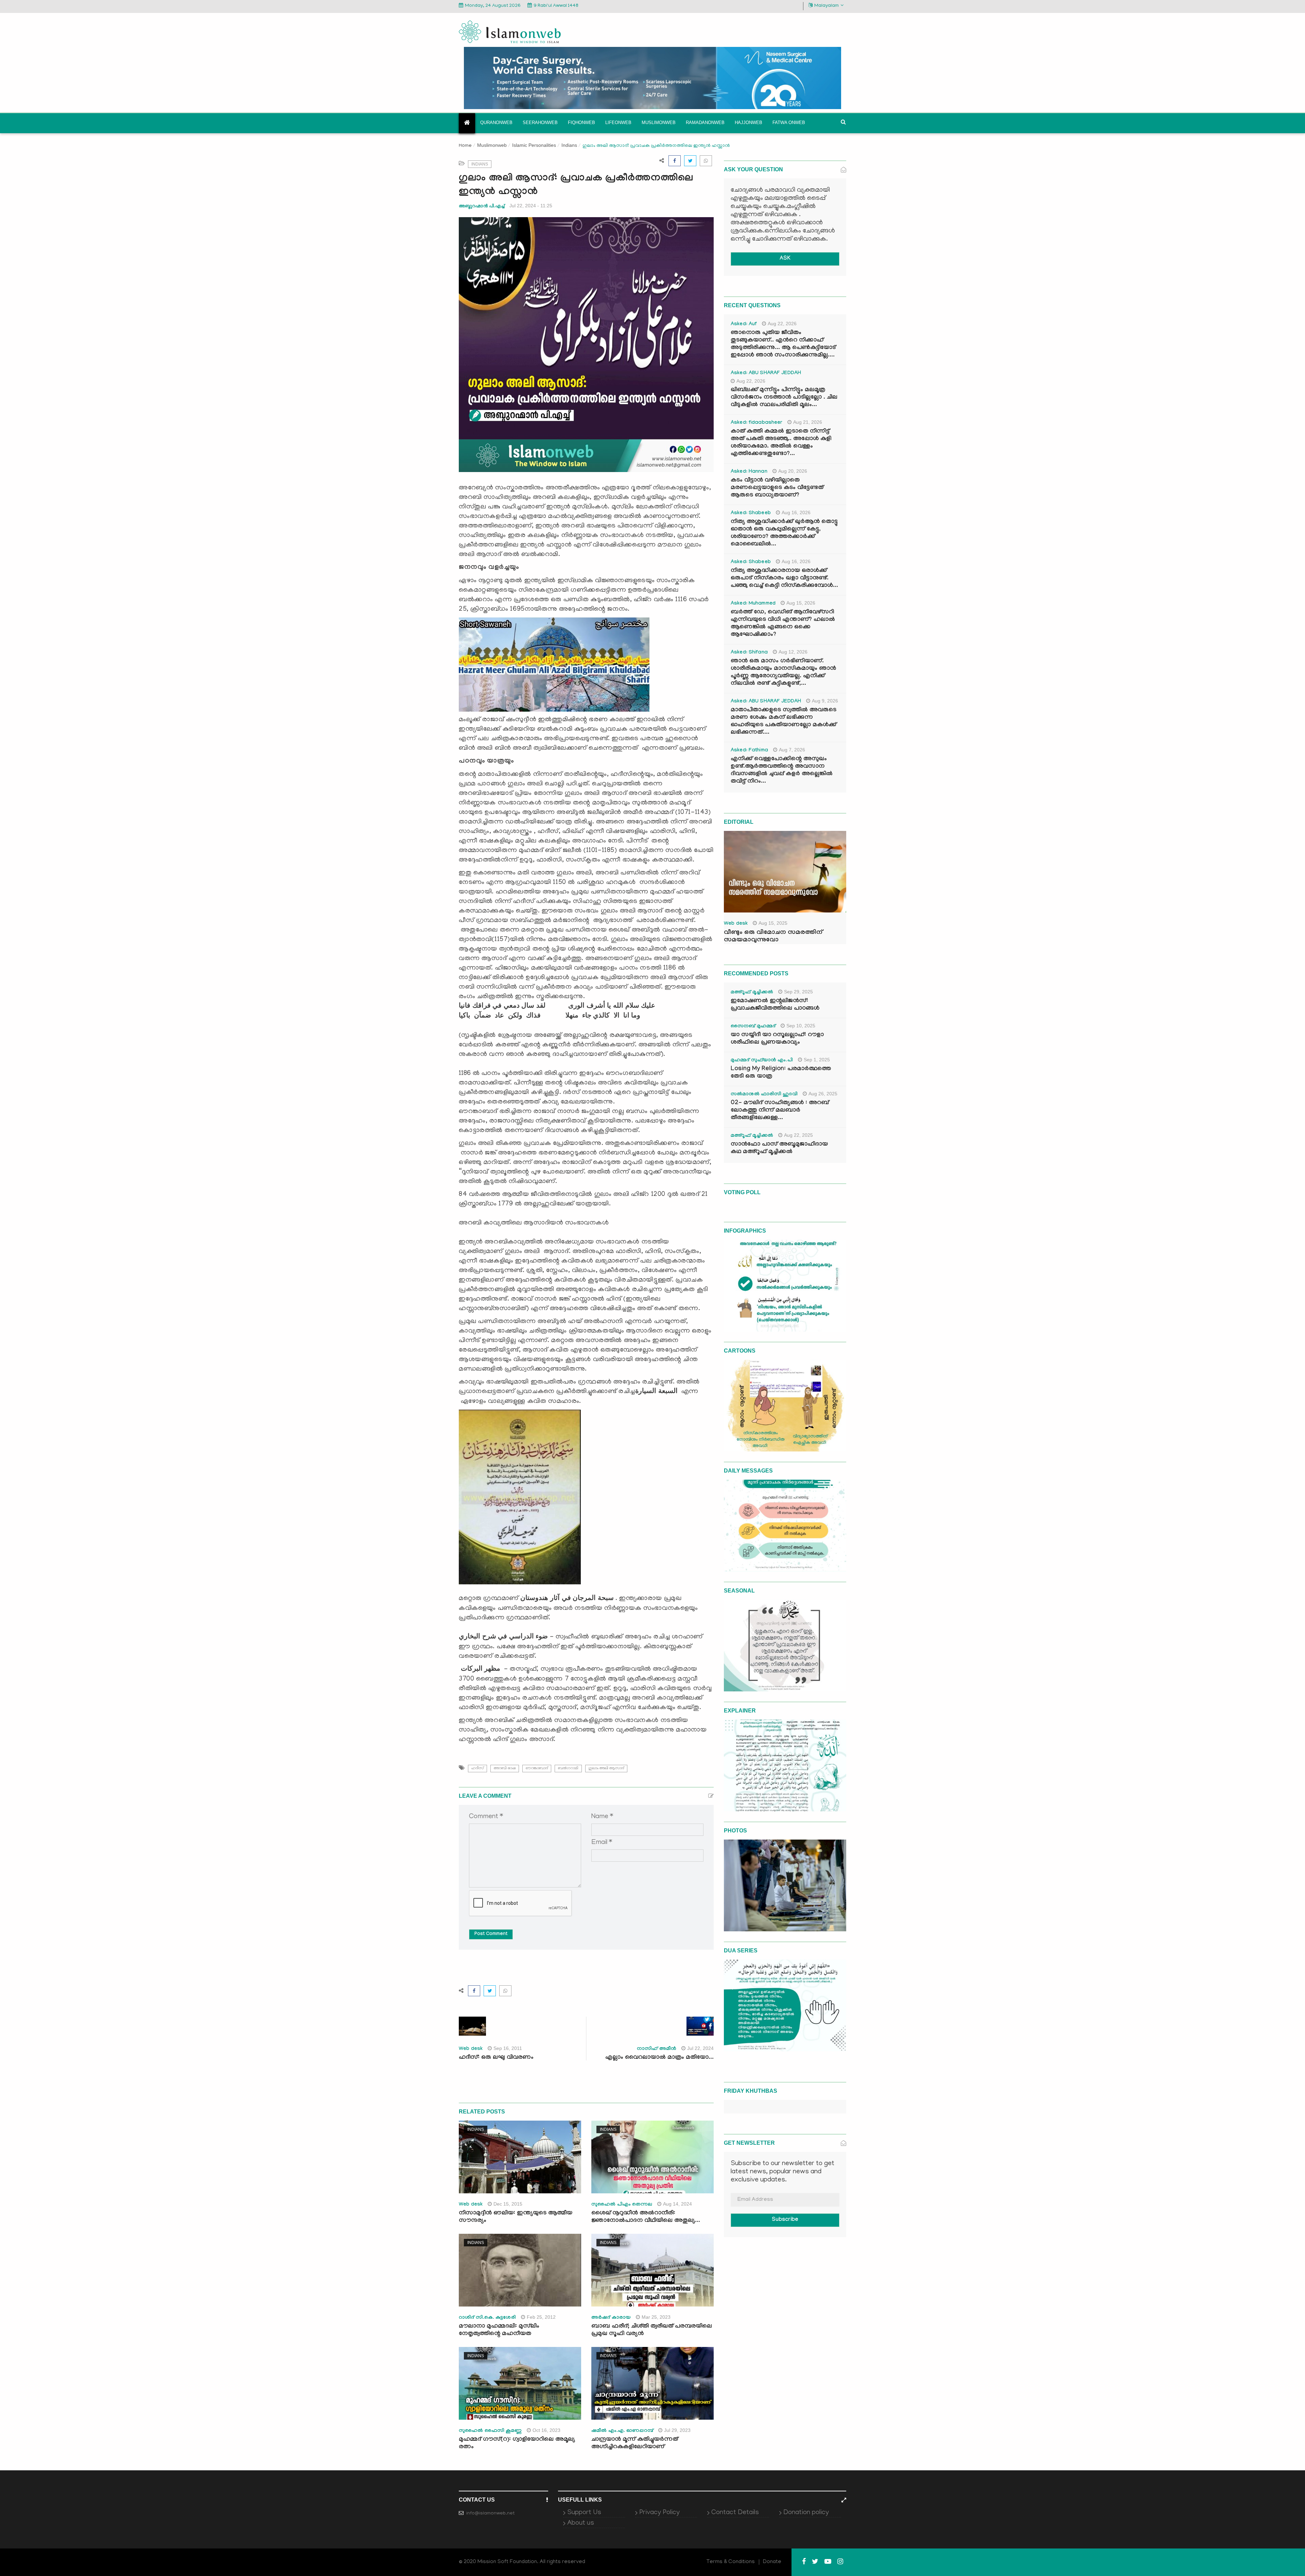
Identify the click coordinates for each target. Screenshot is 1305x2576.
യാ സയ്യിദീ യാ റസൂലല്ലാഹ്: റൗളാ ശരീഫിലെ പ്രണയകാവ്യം (777, 1039)
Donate (772, 2562)
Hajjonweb (749, 123)
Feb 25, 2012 (541, 2317)
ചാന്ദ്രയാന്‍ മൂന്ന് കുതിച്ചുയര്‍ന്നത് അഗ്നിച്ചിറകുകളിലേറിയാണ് (635, 2444)
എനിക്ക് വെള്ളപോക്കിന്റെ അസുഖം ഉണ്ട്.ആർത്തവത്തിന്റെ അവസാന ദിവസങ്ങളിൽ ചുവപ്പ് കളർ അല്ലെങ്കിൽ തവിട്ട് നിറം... (782, 771)
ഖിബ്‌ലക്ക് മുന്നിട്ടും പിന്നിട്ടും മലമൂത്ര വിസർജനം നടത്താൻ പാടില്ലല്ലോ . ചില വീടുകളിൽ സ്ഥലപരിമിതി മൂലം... (784, 398)
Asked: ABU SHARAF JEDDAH (766, 373)
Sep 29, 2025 (798, 992)
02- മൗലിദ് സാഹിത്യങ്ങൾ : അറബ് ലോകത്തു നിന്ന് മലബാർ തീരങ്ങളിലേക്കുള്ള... (780, 1111)
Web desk (471, 2049)
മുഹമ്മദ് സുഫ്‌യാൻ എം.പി (762, 1061)
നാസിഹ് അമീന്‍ (657, 2049)
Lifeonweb (618, 123)
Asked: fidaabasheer (756, 423)
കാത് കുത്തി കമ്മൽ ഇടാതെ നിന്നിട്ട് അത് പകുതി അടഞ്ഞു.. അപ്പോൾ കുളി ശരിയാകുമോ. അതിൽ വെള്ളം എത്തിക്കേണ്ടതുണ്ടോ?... (781, 443)
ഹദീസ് (477, 1768)
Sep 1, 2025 (817, 1060)
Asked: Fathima (749, 751)
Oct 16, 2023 (546, 2430)
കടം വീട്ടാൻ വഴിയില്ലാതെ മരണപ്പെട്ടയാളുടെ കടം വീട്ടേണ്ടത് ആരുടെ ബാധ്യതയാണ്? (777, 488)
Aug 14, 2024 (677, 2204)
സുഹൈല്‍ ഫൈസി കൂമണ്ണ (490, 2431)
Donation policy (806, 2513)
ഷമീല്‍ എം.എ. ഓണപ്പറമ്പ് (622, 2431)
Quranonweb (496, 123)
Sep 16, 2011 (508, 2048)
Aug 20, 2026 (793, 471)
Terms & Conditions (731, 2562)
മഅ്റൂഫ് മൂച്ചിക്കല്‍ (752, 993)
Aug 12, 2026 (793, 652)
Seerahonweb (540, 123)
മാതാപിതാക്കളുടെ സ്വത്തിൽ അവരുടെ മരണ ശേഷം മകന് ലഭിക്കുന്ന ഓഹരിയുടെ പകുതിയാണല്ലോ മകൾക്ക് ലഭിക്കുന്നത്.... (784, 722)
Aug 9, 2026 (825, 701)
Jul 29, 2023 (677, 2430)
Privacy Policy (659, 2513)
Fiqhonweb (581, 123)
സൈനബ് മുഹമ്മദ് (753, 1027)
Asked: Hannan (749, 472)
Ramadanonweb (705, 123)
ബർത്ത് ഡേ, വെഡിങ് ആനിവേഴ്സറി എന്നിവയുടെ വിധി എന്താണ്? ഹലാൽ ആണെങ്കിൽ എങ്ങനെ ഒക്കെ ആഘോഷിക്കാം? (783, 624)
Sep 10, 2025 (801, 1026)
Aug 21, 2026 (808, 422)
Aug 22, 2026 (782, 324)
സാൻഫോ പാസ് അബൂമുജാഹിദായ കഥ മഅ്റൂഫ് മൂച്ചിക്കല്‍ (779, 1148)
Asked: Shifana (749, 653)
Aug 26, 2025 (823, 1094)
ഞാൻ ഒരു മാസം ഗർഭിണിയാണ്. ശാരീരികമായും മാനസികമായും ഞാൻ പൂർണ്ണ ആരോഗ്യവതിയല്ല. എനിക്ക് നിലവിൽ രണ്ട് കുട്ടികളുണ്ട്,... (783, 673)
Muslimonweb (659, 123)
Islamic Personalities (534, 145)
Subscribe (785, 2220)
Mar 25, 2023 (656, 2317)
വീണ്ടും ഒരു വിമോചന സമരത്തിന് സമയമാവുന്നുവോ (773, 937)
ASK (785, 259)
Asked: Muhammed (753, 604)
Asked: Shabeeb (751, 514)
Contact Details (735, 2513)
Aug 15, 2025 (773, 923)
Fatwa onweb (789, 123)
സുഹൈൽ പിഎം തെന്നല (622, 2205)
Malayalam (826, 6)
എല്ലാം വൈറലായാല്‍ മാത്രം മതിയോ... (659, 2058)
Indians (569, 145)
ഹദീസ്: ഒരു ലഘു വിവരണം (496, 2058)
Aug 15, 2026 (801, 603)
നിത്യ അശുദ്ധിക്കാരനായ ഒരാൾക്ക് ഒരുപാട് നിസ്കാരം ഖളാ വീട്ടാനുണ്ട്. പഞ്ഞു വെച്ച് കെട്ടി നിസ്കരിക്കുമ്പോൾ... (784, 579)
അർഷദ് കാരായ (611, 2318)
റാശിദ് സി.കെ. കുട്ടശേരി (487, 2318)
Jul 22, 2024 (700, 2048)
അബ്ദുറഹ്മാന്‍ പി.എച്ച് (482, 206)
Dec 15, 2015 (508, 2204)
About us (581, 2523)
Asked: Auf (744, 325)
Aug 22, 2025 (798, 1135)
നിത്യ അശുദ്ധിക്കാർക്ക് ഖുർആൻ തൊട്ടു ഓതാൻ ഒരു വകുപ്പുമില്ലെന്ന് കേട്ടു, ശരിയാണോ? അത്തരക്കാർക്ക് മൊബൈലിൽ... (784, 533)
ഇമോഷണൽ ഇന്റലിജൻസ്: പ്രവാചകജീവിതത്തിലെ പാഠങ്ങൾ (775, 1005)
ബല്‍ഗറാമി (568, 1768)
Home (465, 146)
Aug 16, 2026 (796, 512)
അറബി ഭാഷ (505, 1768)
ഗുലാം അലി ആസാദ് (606, 1768)
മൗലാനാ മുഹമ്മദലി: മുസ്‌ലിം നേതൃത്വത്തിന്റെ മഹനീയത (499, 2330)
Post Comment (491, 1934)
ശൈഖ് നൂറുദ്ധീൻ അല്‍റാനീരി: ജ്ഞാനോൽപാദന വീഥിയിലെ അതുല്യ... (646, 2217)
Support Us (584, 2513)
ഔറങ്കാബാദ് (537, 1768)
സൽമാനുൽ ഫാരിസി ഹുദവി (764, 1095)
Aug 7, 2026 (792, 750)
